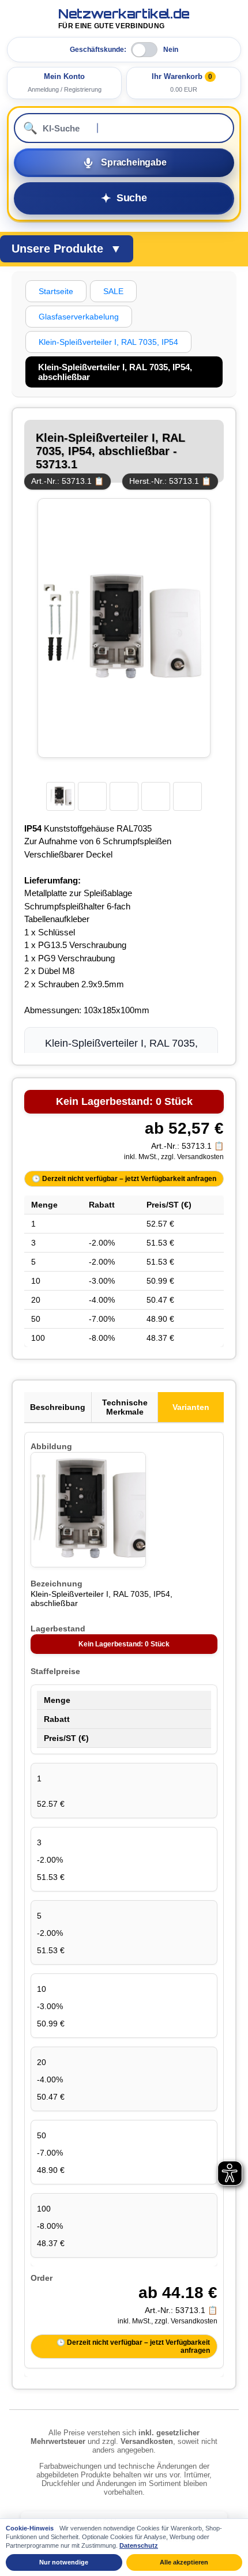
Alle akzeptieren (184, 2562)
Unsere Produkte (67, 249)
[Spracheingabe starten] (124, 163)
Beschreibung (58, 1407)
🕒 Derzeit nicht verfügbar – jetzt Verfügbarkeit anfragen (124, 1179)
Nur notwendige (64, 2562)
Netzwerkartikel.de (124, 18)
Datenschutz (139, 2545)
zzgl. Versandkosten (192, 1157)
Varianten (191, 1407)
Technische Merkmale (125, 1407)
